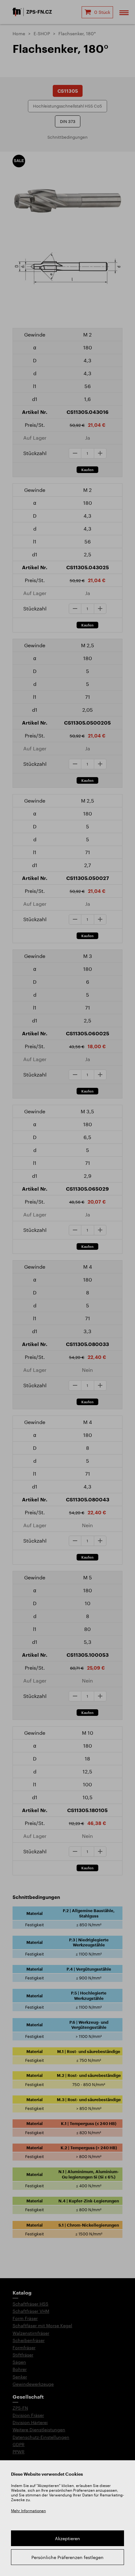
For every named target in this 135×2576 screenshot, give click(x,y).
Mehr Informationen (28, 2511)
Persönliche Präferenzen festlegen (67, 2557)
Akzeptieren (67, 2538)
